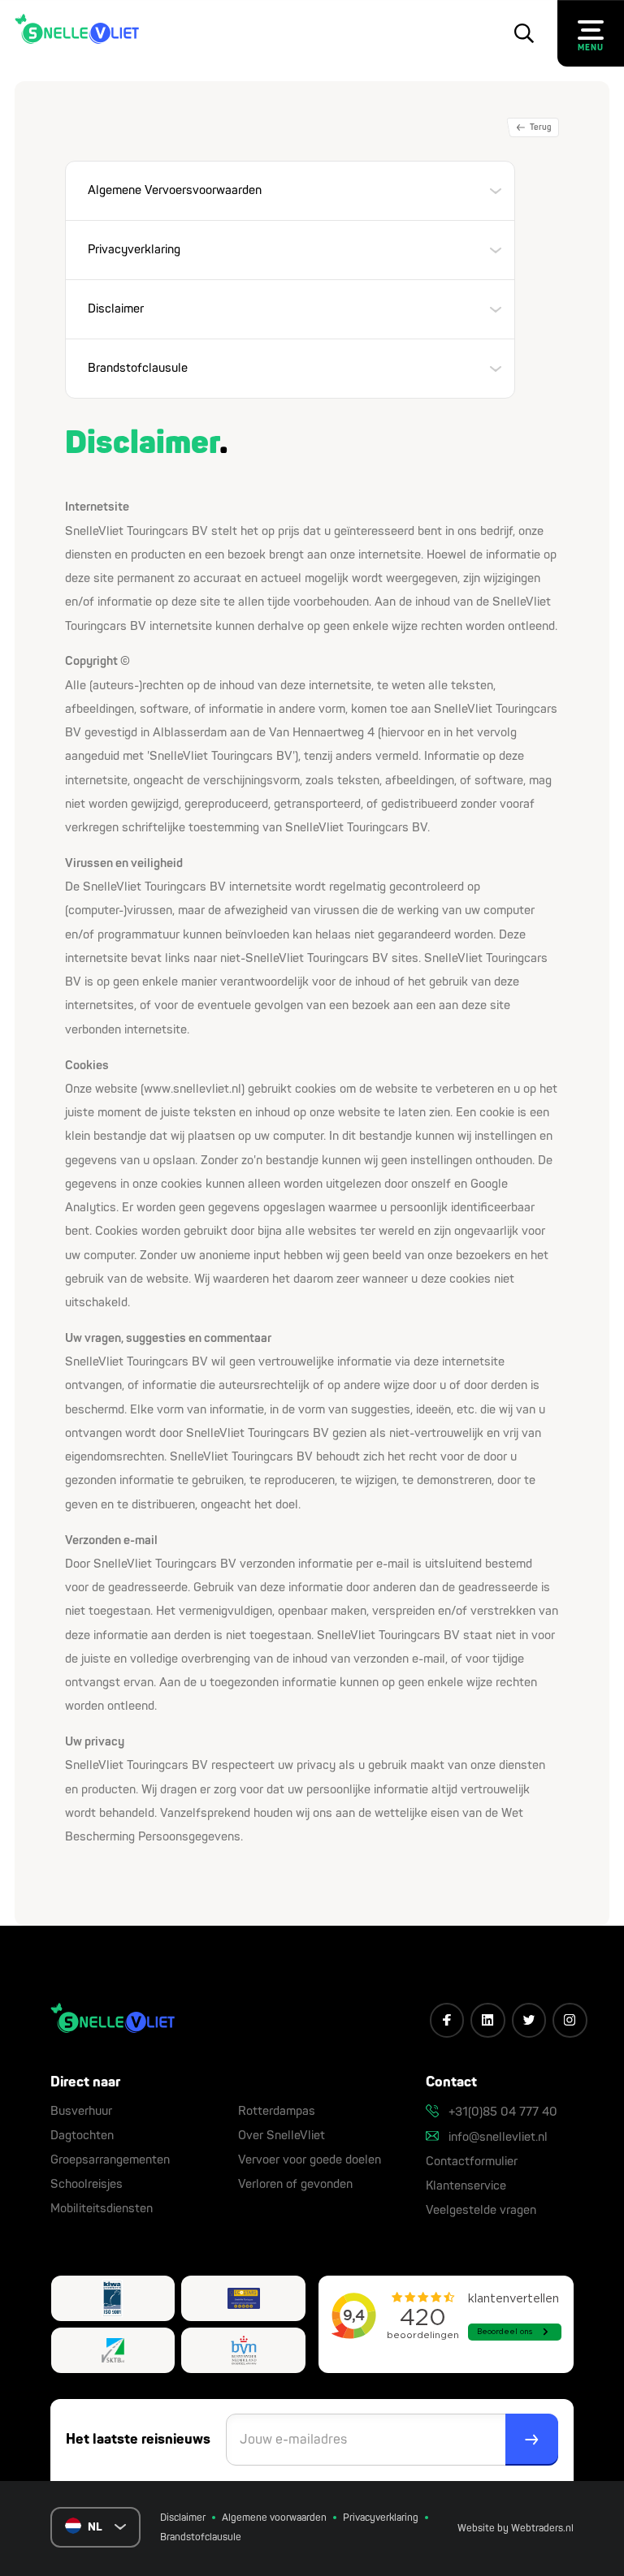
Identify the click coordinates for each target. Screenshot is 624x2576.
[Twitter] (529, 2020)
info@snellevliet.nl (496, 2137)
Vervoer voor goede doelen (310, 2160)
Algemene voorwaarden (274, 2518)
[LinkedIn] (487, 2020)
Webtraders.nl (542, 2529)
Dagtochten (82, 2136)
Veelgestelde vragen (481, 2210)
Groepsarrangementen (110, 2160)
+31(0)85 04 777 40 (501, 2112)
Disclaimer (183, 2518)
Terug (540, 127)
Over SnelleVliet (282, 2136)
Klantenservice (466, 2186)
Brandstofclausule (201, 2537)
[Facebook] (447, 2020)
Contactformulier (472, 2162)
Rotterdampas (277, 2111)
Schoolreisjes (87, 2184)
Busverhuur (81, 2111)
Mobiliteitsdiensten (102, 2209)
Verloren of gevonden (295, 2184)
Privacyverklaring (381, 2518)
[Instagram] (570, 2020)
